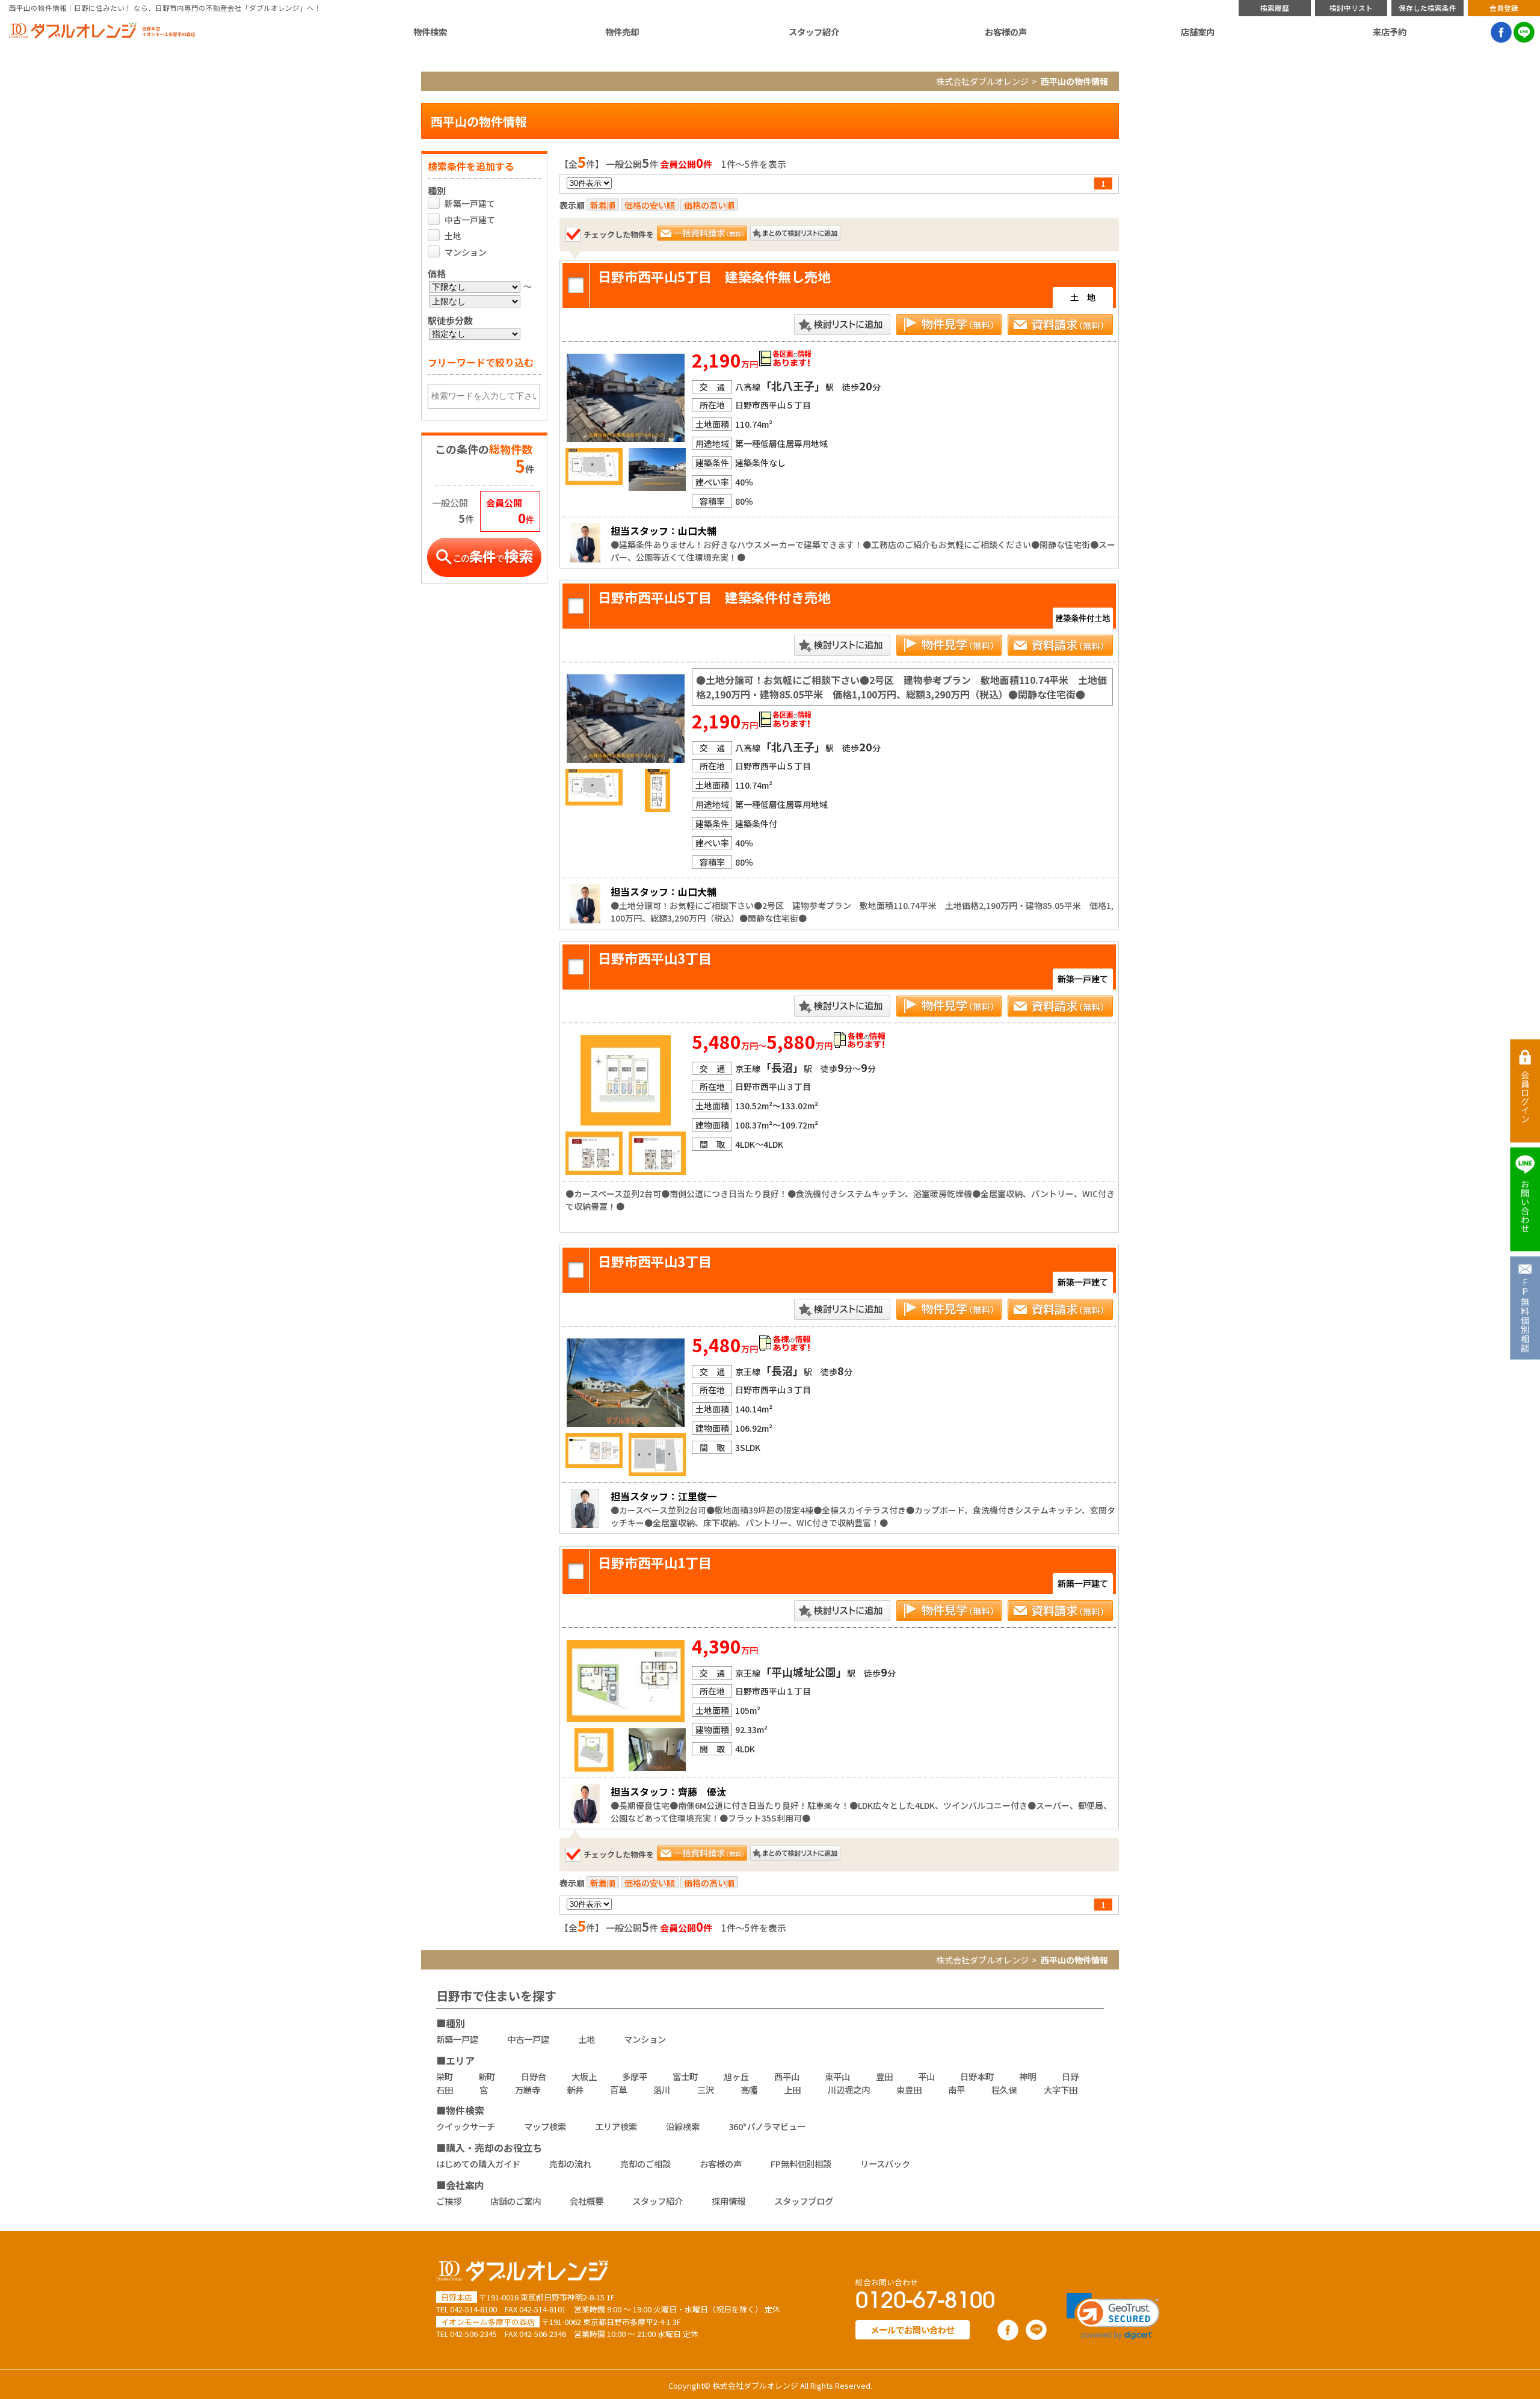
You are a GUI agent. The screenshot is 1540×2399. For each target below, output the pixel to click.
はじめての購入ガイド (478, 2163)
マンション (466, 252)
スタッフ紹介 (814, 32)
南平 (956, 2090)
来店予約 (1390, 32)
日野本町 (977, 2076)
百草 (618, 2090)
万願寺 (528, 2090)
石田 (445, 2090)
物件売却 (622, 32)
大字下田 (1061, 2090)
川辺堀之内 (849, 2090)
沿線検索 (683, 2126)
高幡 (749, 2090)
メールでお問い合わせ (913, 2330)
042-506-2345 (473, 2334)
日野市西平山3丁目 (655, 958)
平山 (926, 2076)
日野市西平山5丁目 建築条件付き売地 (714, 597)
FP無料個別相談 (801, 2163)
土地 (453, 236)
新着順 (603, 205)
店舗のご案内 (516, 2201)
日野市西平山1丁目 (655, 1562)
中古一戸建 (528, 2039)
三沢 (706, 2090)
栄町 (445, 2076)
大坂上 (584, 2076)
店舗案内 (1198, 32)
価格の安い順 (650, 205)
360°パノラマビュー (767, 2126)
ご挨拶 (449, 2201)
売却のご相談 (645, 2163)
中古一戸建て (470, 220)
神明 (1027, 2076)
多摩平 (635, 2076)
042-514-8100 (473, 2309)
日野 (1070, 2076)
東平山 (837, 2076)
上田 (792, 2090)
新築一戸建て (470, 203)
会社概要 (587, 2201)
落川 (662, 2090)
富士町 (685, 2076)
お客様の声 (1006, 32)
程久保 (1004, 2090)
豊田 (884, 2076)
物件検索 (430, 32)
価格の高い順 (709, 205)
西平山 (787, 2076)
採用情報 (728, 2201)
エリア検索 (616, 2126)
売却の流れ (570, 2163)
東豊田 (909, 2090)
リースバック (885, 2163)
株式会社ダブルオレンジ (982, 81)
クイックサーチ (466, 2126)
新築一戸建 (457, 2039)
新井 (575, 2090)
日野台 (534, 2076)
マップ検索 (545, 2126)
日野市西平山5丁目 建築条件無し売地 (714, 276)
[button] (1113, 2316)
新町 (487, 2076)
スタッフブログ (804, 2201)
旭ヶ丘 (736, 2076)
